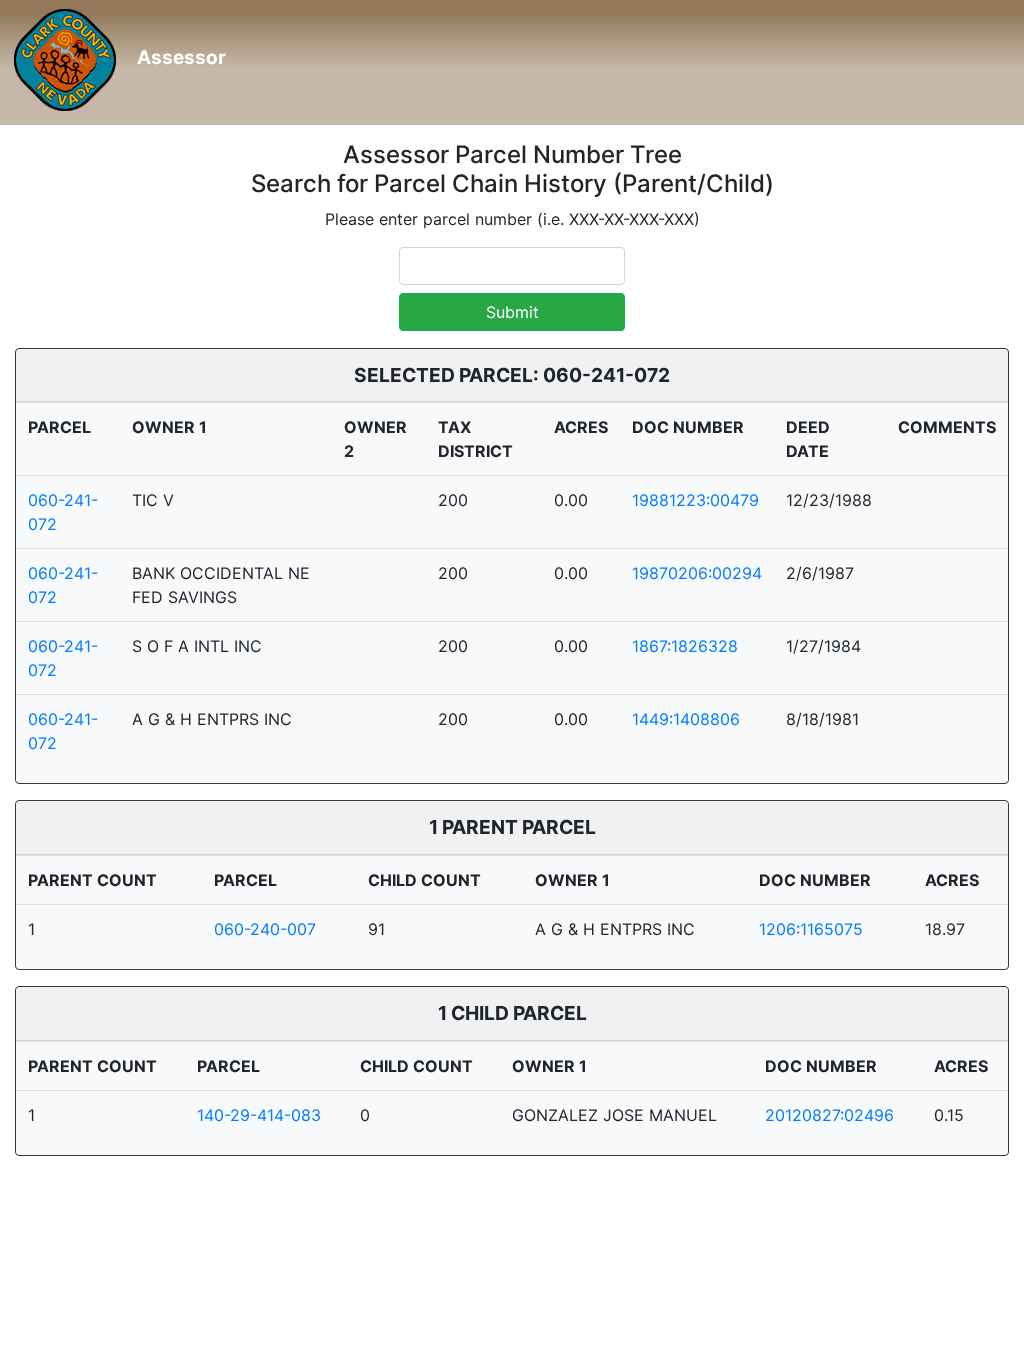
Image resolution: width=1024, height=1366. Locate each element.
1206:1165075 (811, 929)
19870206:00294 (697, 573)
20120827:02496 (829, 1115)
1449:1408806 (686, 719)
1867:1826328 (685, 646)
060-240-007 (265, 929)
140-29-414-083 (259, 1115)
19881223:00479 (695, 500)
